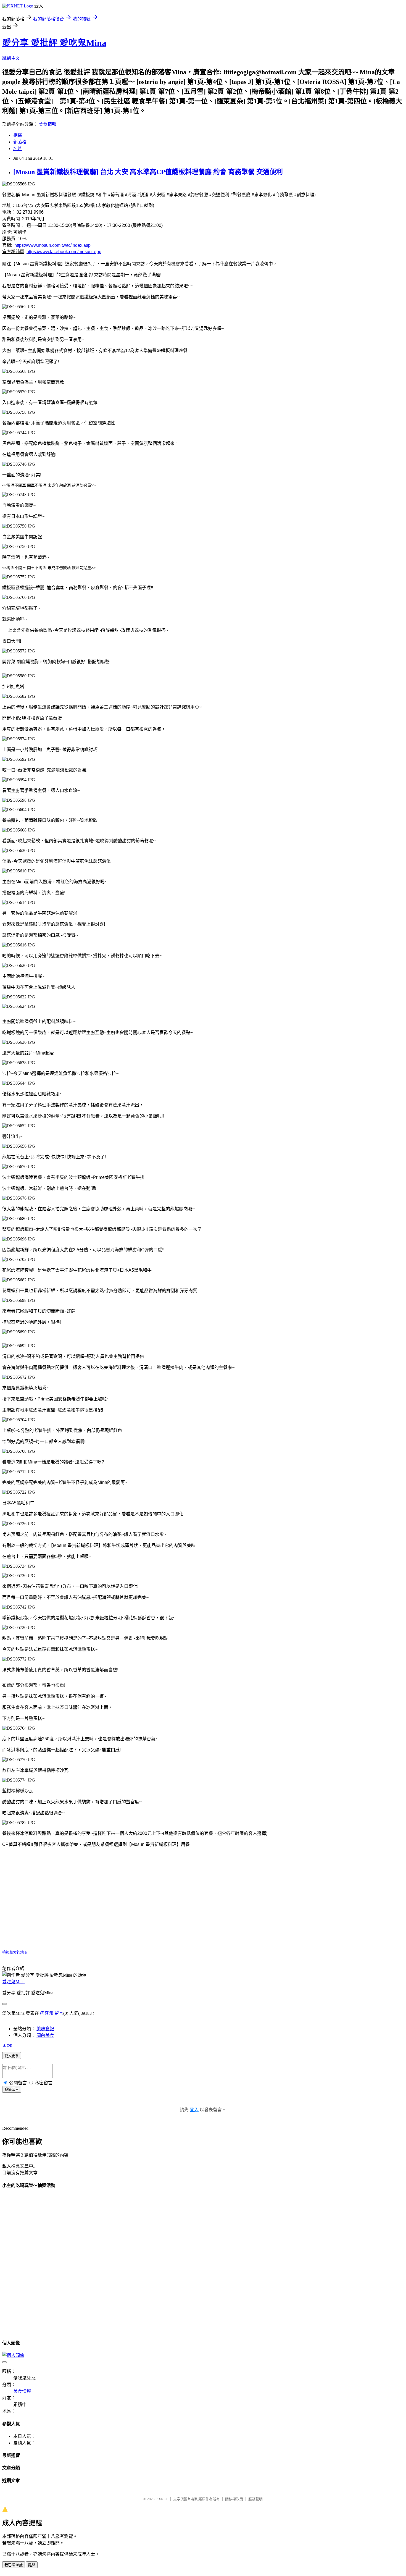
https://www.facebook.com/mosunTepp (64, 252)
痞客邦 (47, 2013)
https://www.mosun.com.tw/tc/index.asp (52, 245)
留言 (59, 2013)
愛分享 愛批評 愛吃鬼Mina (54, 43)
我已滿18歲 (14, 2565)
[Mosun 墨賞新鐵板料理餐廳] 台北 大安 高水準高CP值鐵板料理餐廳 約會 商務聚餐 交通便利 (148, 172)
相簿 (18, 135)
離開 (32, 2565)
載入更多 (12, 2056)
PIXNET (162, 2499)
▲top (7, 2045)
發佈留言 (12, 2090)
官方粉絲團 (13, 252)
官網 (7, 245)
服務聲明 (255, 2499)
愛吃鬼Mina (13, 1982)
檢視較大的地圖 (15, 1952)
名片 (18, 149)
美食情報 (48, 124)
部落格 (20, 142)
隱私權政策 (234, 2499)
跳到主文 (11, 58)
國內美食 (45, 2035)
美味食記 (45, 2029)
